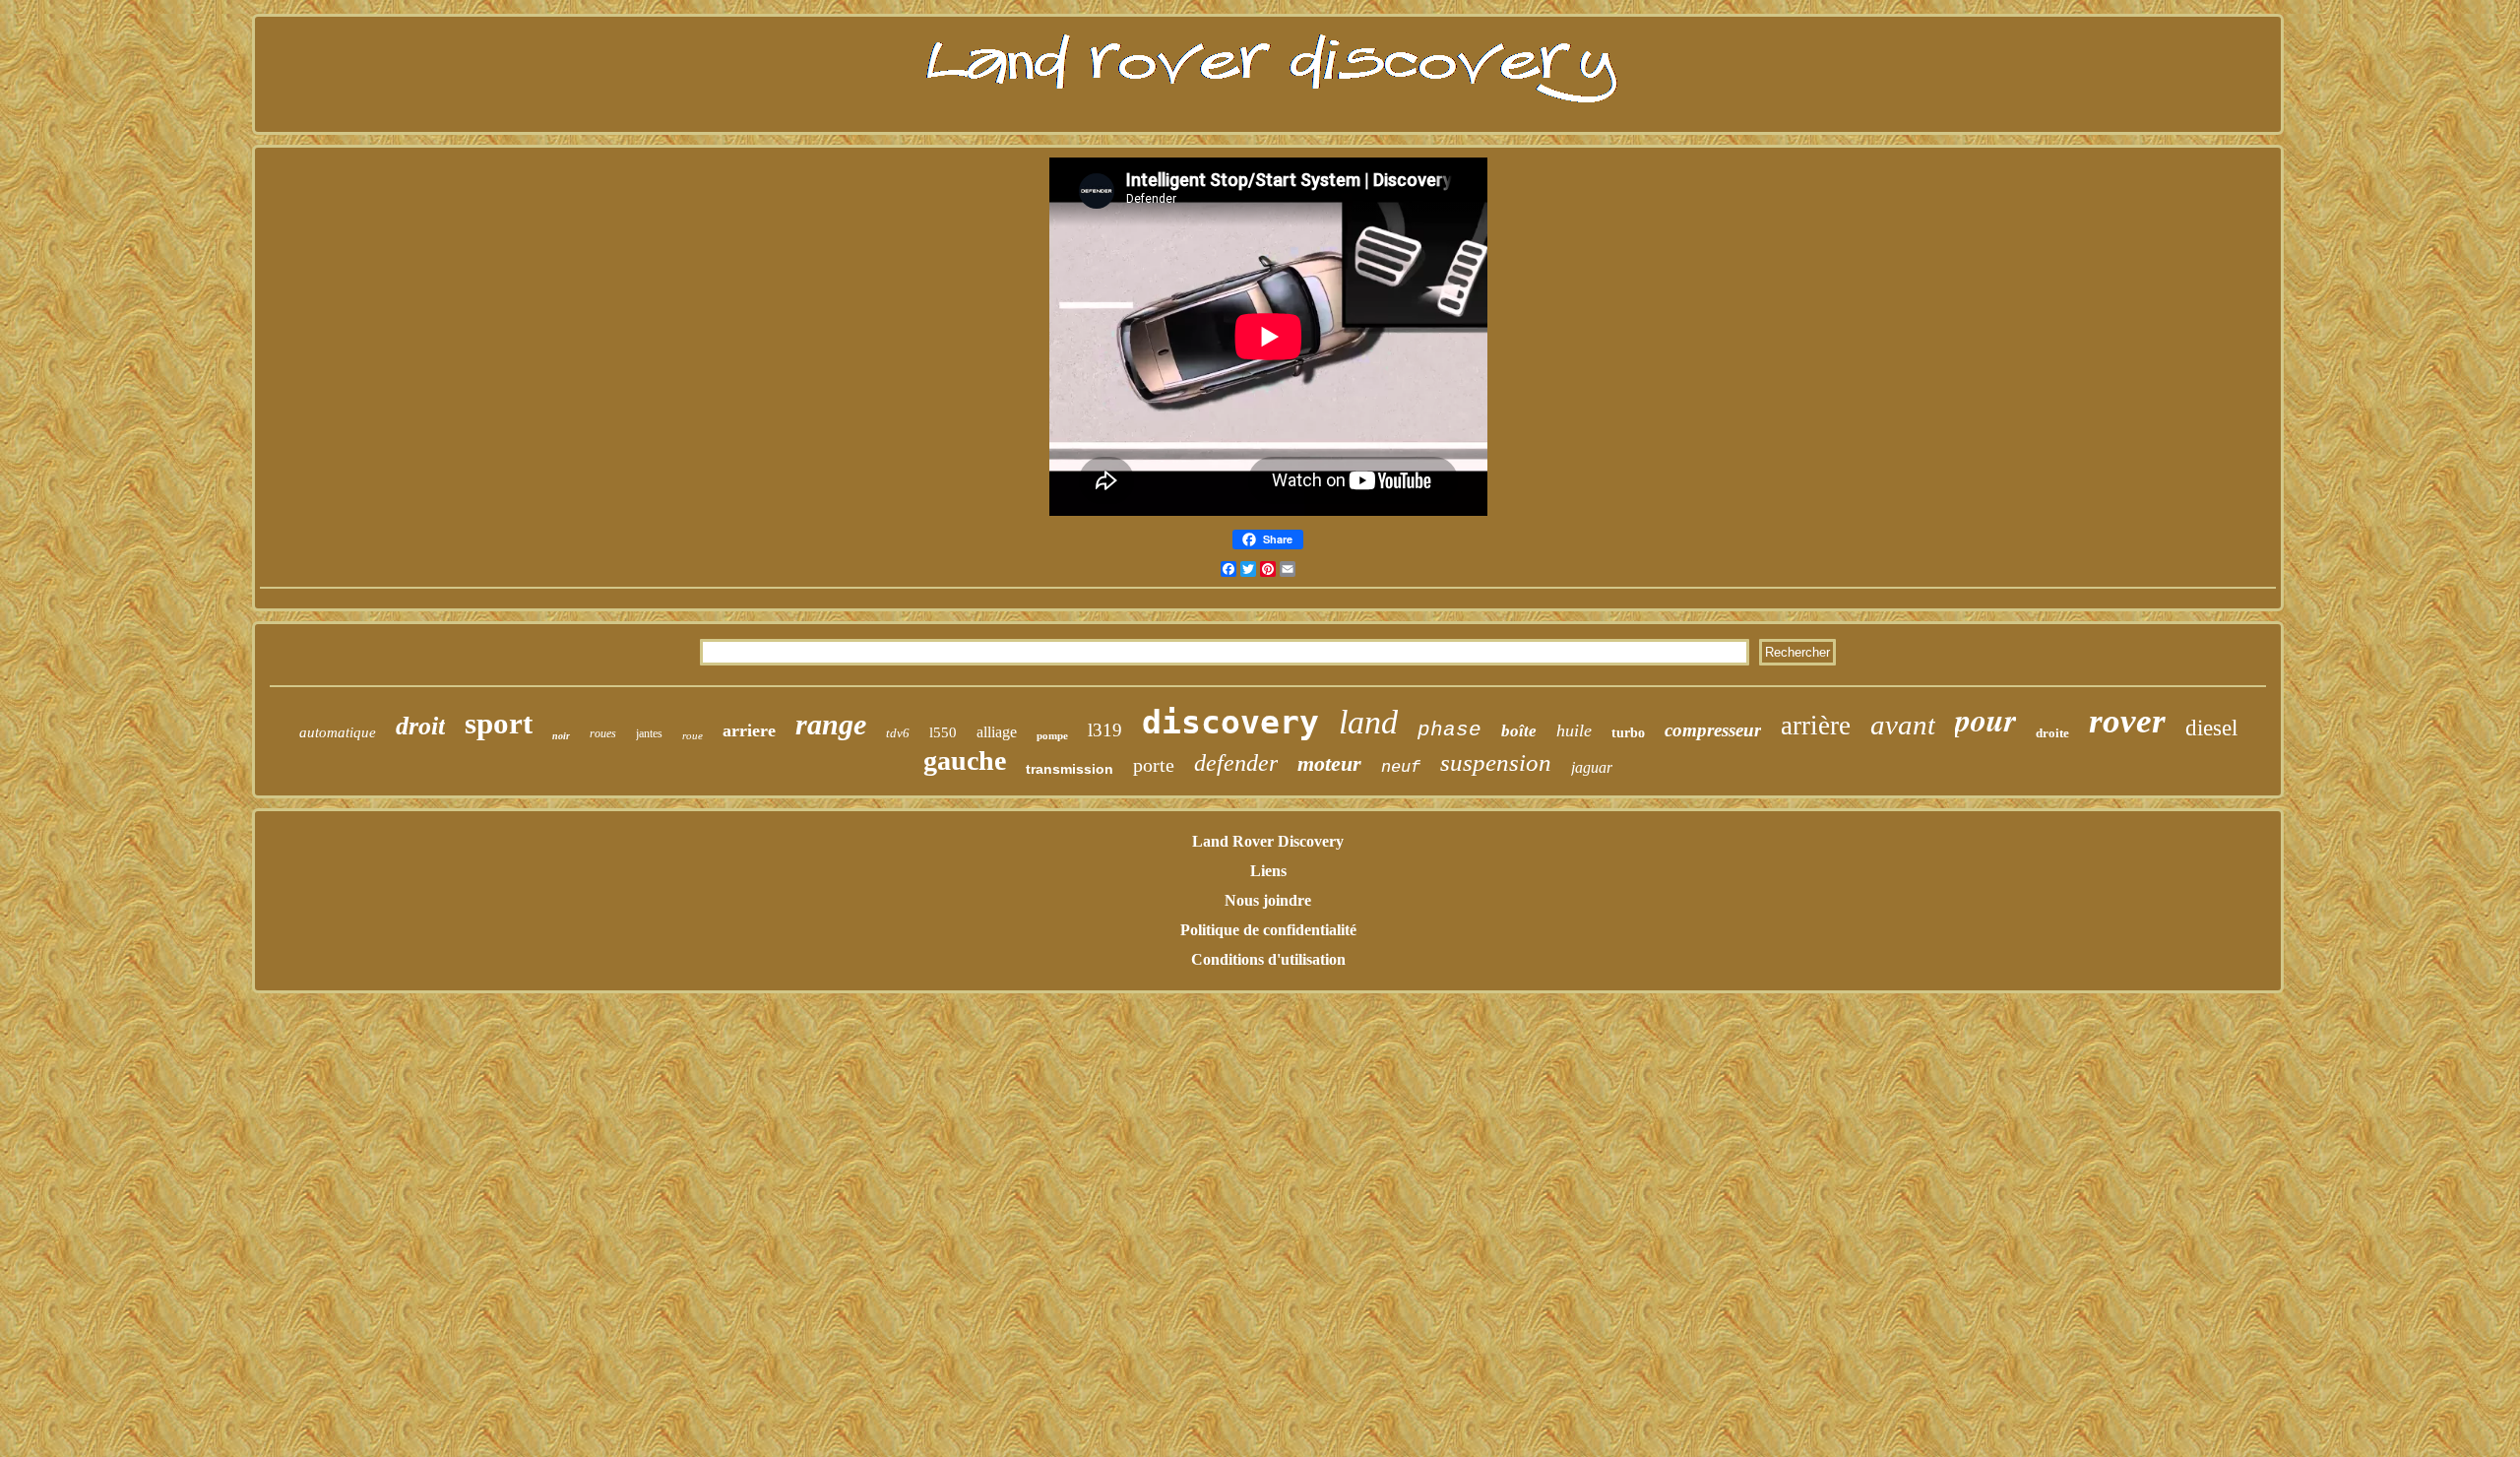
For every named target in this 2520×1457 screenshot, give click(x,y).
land (1368, 722)
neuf (1401, 767)
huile (1574, 730)
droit (420, 726)
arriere (749, 730)
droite (2052, 733)
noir (561, 736)
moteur (1329, 763)
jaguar (1592, 767)
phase (1449, 730)
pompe (1052, 735)
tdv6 (898, 733)
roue (693, 735)
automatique (338, 732)
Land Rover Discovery (1268, 841)
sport (499, 723)
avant (1903, 725)
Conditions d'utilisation (1268, 959)
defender (1236, 763)
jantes (649, 733)
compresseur (1713, 730)
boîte (1519, 731)
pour (1985, 719)
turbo (1628, 733)
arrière (1816, 726)
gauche (965, 760)
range (831, 724)
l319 (1105, 730)
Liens (1268, 871)
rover (2127, 721)
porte (1154, 765)
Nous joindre (1268, 900)
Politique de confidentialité (1268, 930)
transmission (1070, 769)
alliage (997, 732)
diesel (2211, 728)
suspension (1496, 762)
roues (603, 733)
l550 (943, 732)
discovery (1230, 722)
